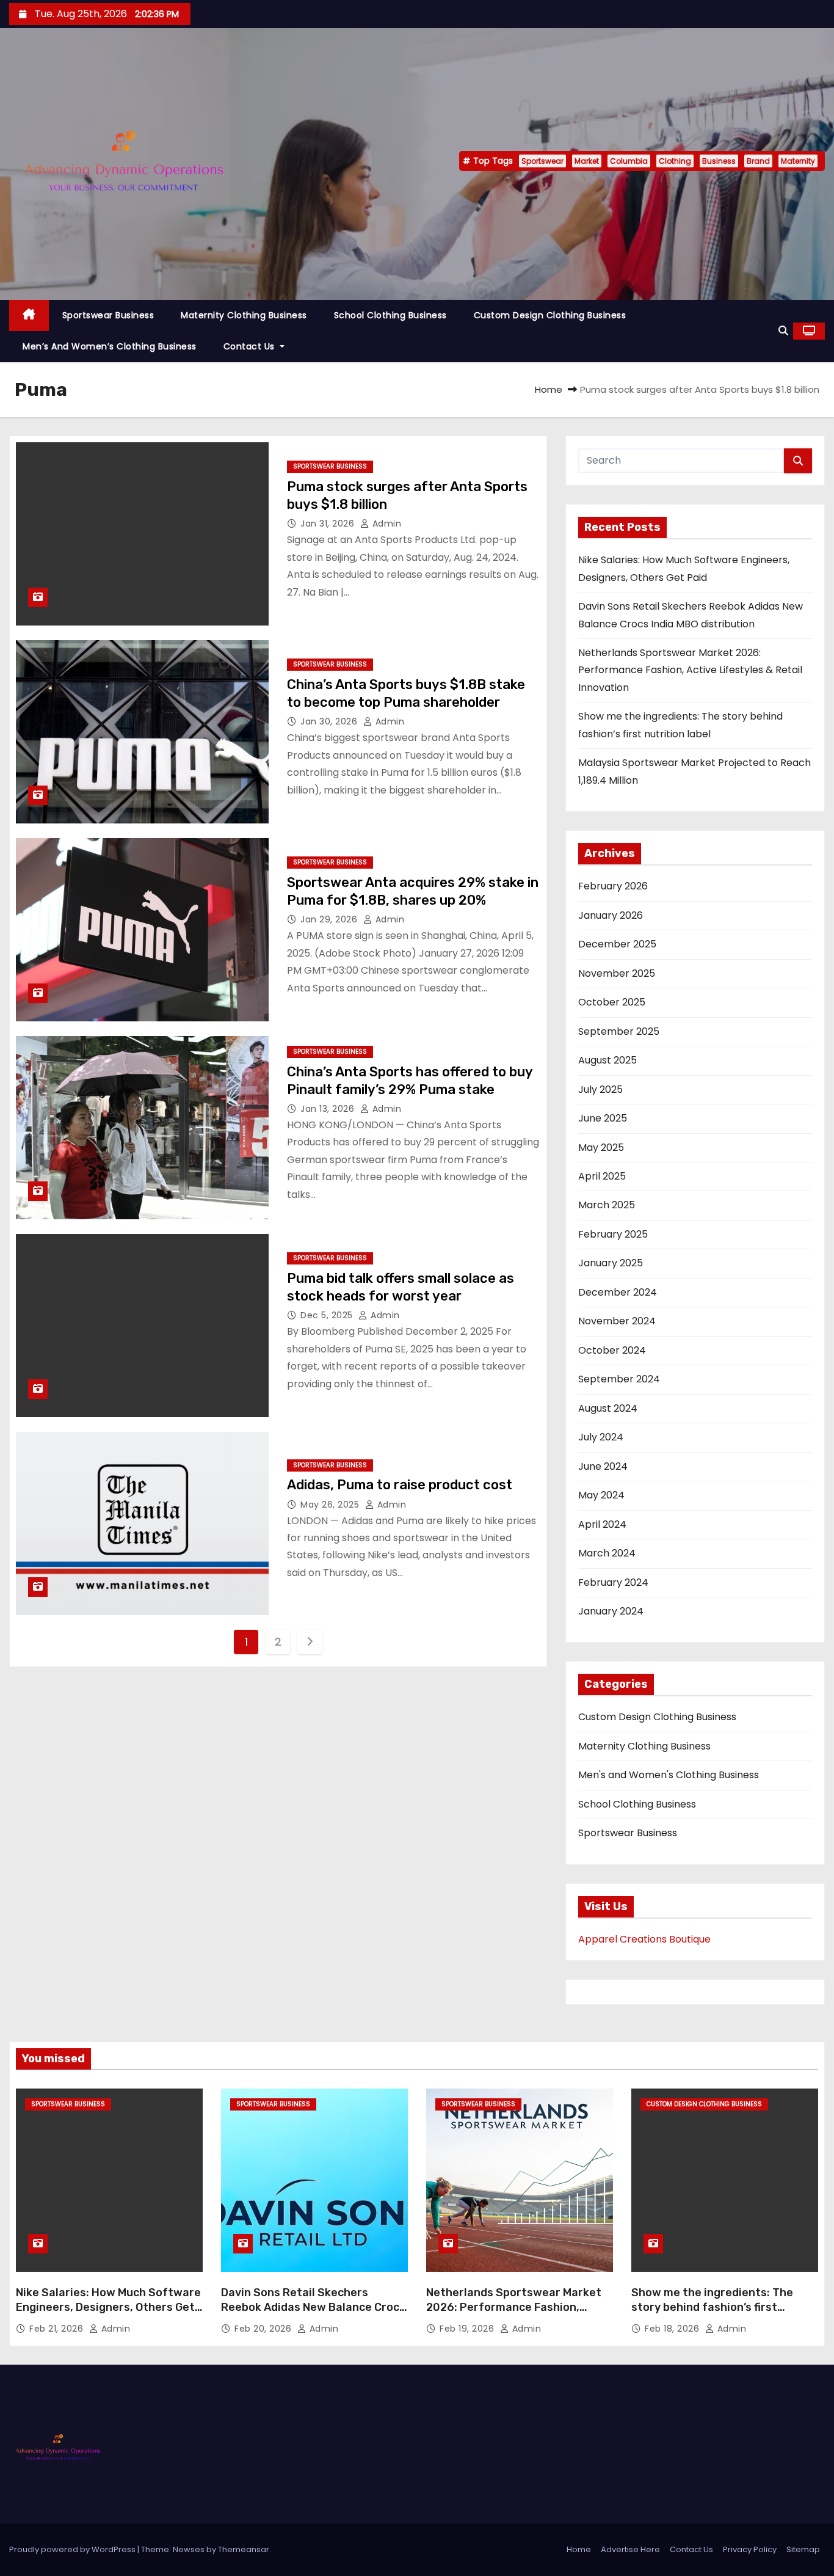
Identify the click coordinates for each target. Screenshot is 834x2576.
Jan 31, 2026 (329, 524)
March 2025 (607, 1205)
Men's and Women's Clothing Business (669, 1775)
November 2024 (617, 1321)
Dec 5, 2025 (328, 1315)
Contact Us (251, 346)
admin (385, 524)
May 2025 (601, 1148)
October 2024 (612, 1350)
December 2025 (617, 944)
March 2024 (607, 1553)
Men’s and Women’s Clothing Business (110, 346)
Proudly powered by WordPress (73, 2549)
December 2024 (618, 1292)
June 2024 (603, 1466)
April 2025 (602, 1176)
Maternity (798, 161)
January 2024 (611, 1611)
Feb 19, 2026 (468, 2329)
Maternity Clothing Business (244, 315)
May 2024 (601, 1495)
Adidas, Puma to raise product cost (400, 1485)
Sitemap (803, 2549)
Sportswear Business (108, 315)
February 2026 (613, 886)
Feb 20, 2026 (264, 2329)
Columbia (629, 161)
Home (549, 389)
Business (719, 161)
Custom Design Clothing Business (550, 315)
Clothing (675, 161)
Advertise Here (630, 2549)
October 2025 (612, 1002)
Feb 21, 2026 (58, 2329)
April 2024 (602, 1524)
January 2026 (611, 915)
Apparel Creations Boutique (644, 1939)
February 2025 (613, 1234)
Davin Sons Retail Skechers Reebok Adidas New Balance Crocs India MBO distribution (313, 2307)
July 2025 (600, 1089)
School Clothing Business (390, 315)
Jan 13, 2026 (329, 1109)
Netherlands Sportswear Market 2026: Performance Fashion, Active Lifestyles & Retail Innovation (690, 670)
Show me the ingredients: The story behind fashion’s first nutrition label (712, 2307)
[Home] (29, 316)
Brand (758, 161)
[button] (783, 331)
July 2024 (601, 1437)
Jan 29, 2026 (330, 919)
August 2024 (608, 1408)
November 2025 (617, 973)
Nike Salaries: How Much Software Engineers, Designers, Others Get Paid (108, 2307)
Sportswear (542, 161)
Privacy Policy (750, 2549)
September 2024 (619, 1379)
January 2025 (611, 1263)
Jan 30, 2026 (330, 721)
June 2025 (603, 1118)
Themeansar (244, 2549)
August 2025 (607, 1060)
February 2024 (613, 1582)
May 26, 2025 (331, 1505)
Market (587, 161)
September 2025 (619, 1031)
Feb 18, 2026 (673, 2329)
